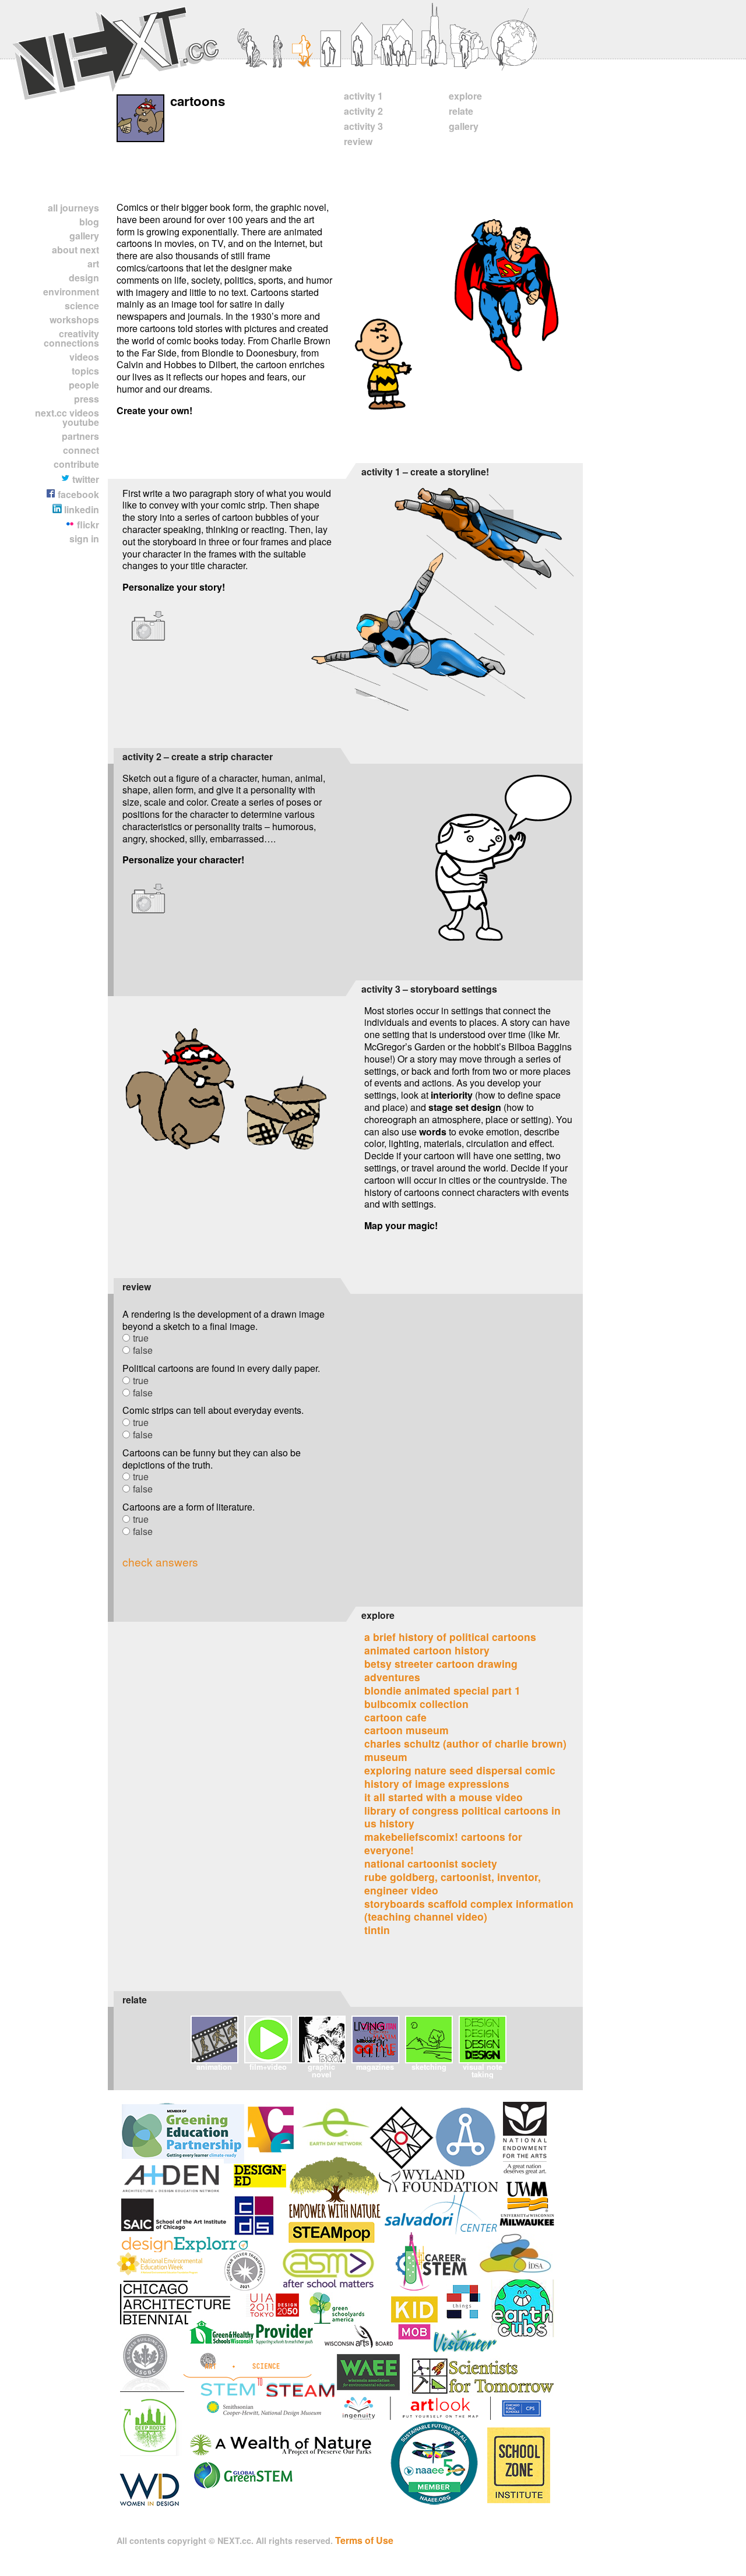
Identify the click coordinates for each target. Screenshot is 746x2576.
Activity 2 (363, 111)
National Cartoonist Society (431, 1863)
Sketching (429, 2067)
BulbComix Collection (416, 1704)
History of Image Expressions (437, 1783)
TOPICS (85, 371)
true (141, 1338)
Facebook (77, 494)
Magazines (375, 2067)
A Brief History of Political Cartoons (450, 1637)
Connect (81, 450)
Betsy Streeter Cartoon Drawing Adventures (441, 1670)
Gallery (84, 236)
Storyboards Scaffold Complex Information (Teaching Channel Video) (469, 1910)
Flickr (87, 525)
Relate (461, 111)
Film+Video (268, 2067)
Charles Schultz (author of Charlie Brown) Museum (465, 1750)
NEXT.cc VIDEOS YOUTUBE (67, 417)
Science (82, 306)
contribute (76, 464)
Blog (89, 222)
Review (358, 141)
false (143, 1350)
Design (84, 278)
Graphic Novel (321, 2070)
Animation (214, 2067)
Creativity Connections (71, 338)
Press (87, 399)
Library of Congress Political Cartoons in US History (462, 1817)
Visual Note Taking (483, 2070)
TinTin (377, 1930)
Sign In (84, 539)
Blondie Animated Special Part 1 (442, 1690)
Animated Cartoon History (427, 1650)
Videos (84, 357)
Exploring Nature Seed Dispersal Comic (460, 1770)
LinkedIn (80, 509)
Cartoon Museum (407, 1730)
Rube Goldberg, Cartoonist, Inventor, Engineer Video (453, 1883)
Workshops (74, 320)
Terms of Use (364, 2540)
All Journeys (73, 208)
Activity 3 (363, 126)
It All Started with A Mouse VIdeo (444, 1797)
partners (80, 436)
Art (93, 264)
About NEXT (75, 250)
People (84, 385)
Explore (465, 96)
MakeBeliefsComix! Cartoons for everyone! (443, 1843)
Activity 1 (363, 96)
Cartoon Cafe (395, 1717)
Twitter (85, 479)
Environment (71, 292)
